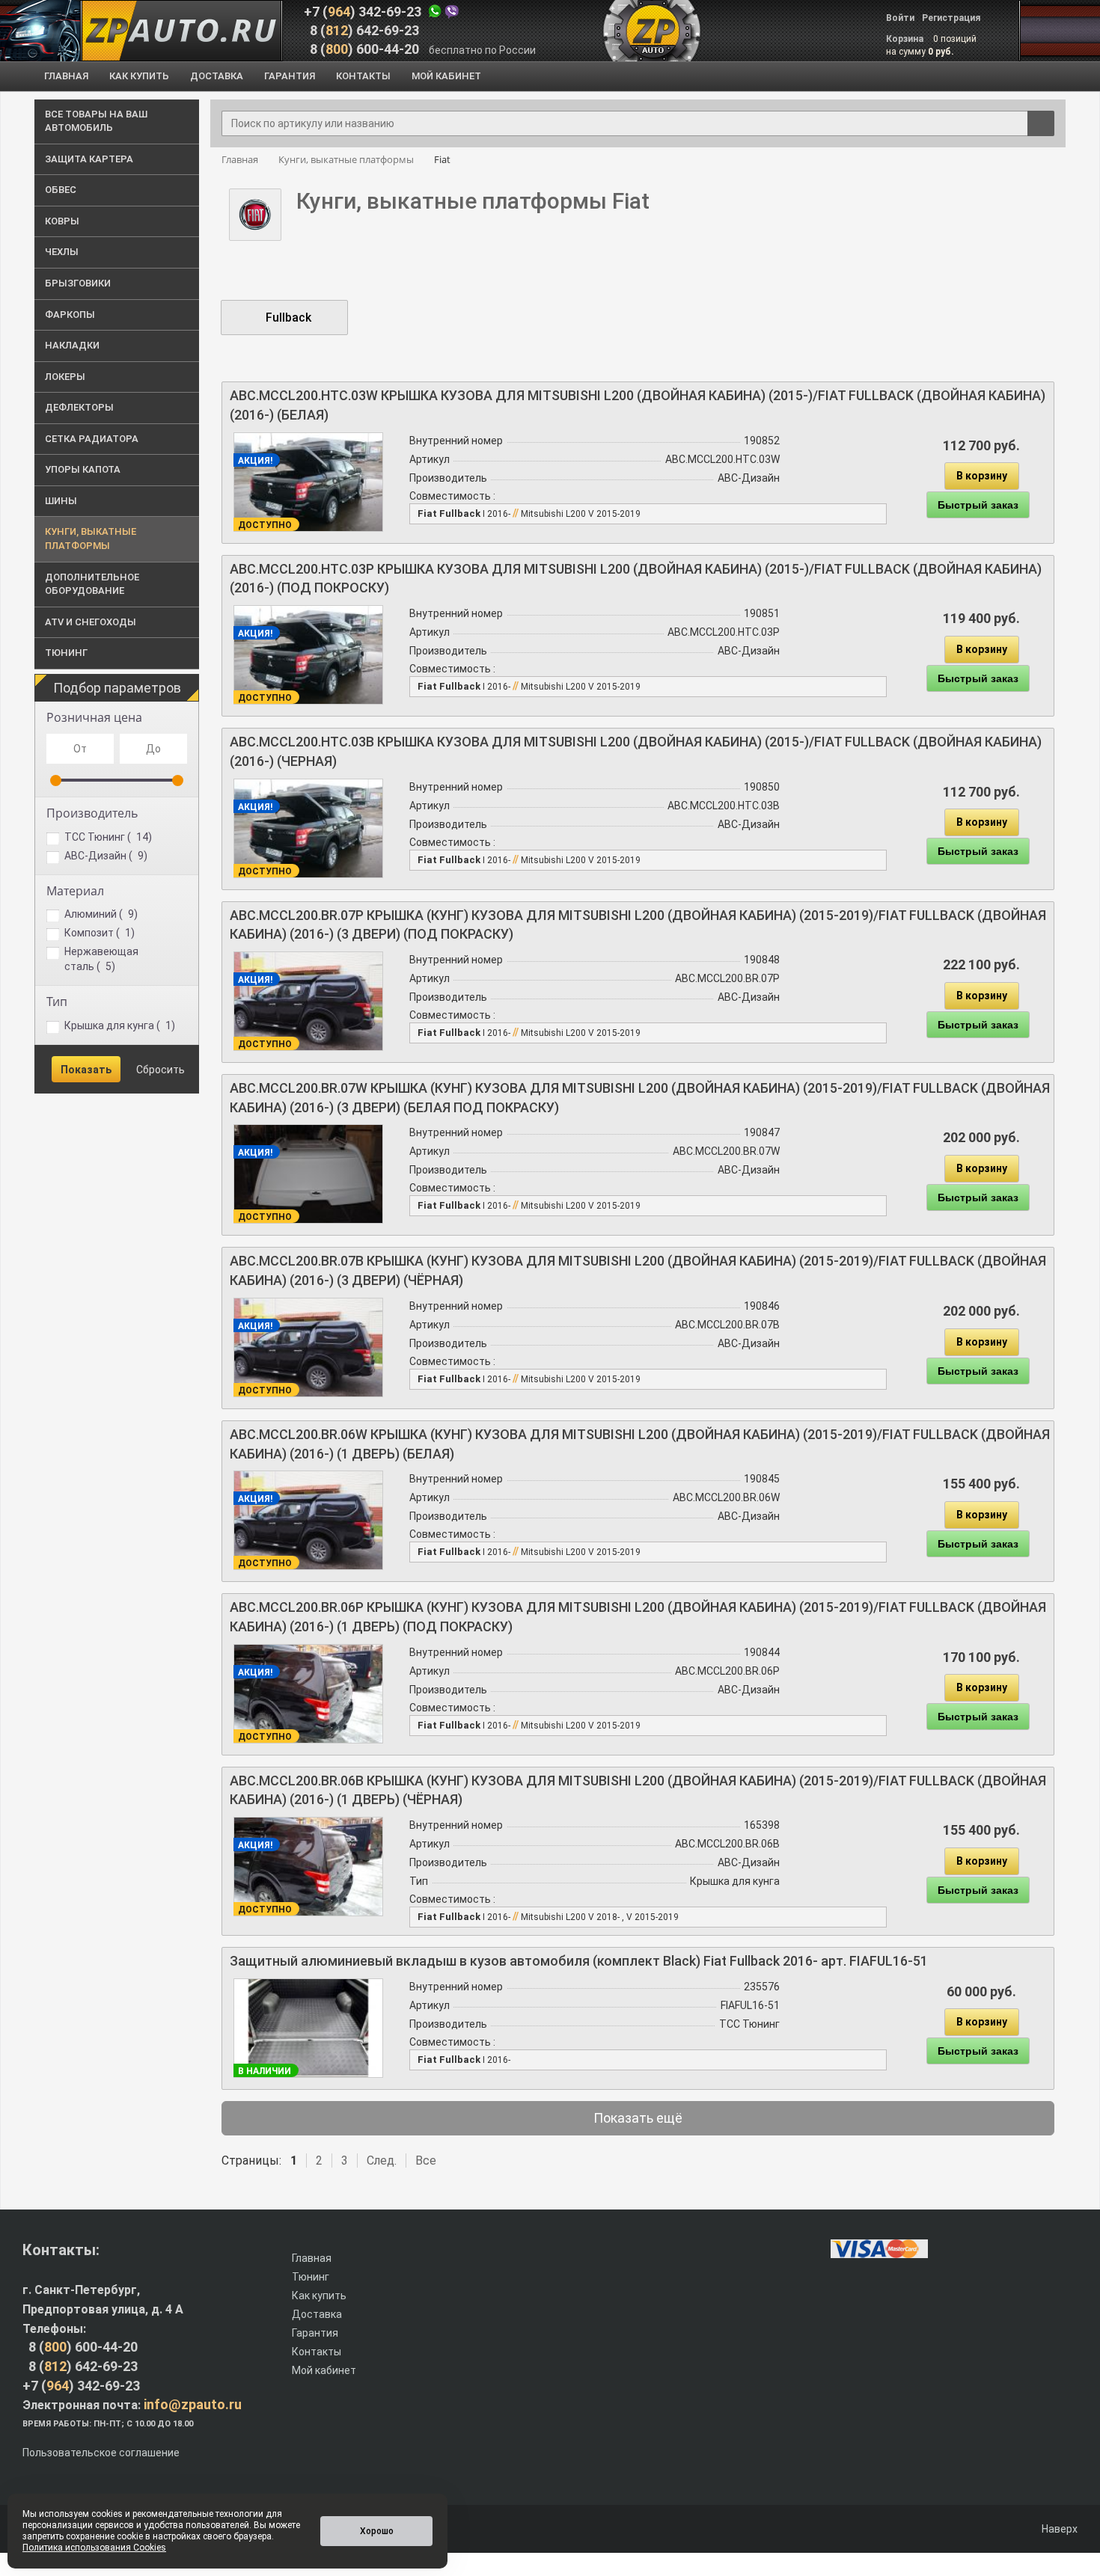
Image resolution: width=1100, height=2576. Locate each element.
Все (426, 2161)
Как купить (319, 2296)
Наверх (1058, 2529)
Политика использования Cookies (94, 2548)
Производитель (92, 813)
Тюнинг (311, 2277)
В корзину (982, 476)
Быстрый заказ (978, 505)
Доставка (317, 2314)
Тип (57, 1002)
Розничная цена (94, 717)
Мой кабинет (324, 2370)
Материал (75, 891)
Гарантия (315, 2333)
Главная (312, 2258)
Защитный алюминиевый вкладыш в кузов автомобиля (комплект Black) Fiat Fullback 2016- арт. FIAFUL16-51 (579, 1961)
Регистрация (951, 18)
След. (382, 2161)
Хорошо (377, 2531)
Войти (900, 18)
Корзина (906, 39)
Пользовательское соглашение (101, 2453)
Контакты (317, 2352)
